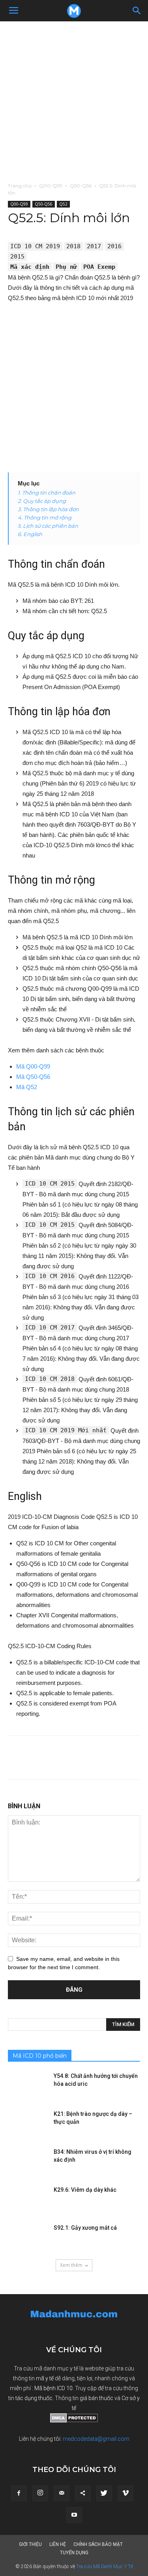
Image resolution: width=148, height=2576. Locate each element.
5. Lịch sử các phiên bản (48, 526)
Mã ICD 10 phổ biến (40, 2056)
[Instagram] (40, 2493)
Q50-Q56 (81, 186)
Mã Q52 (27, 1087)
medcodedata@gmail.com (96, 2439)
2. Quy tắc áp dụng (42, 501)
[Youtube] (74, 2515)
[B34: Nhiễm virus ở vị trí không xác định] (28, 2162)
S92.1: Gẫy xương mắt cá (85, 2228)
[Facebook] (19, 2493)
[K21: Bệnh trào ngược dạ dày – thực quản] (28, 2124)
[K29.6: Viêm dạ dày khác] (28, 2200)
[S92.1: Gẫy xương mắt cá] (28, 2238)
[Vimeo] (126, 2493)
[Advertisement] (74, 99)
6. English (30, 534)
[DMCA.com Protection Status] (74, 2421)
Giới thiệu (30, 2544)
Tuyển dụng (74, 2553)
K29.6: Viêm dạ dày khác (85, 2190)
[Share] (83, 2493)
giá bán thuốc (96, 2398)
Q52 (63, 204)
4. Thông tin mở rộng (45, 517)
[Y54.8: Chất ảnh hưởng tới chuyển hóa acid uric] (28, 2086)
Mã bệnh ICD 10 (53, 2388)
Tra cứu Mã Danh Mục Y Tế (105, 2567)
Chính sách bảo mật (98, 2544)
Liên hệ (58, 2544)
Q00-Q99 (51, 186)
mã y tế (45, 2378)
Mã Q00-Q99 (33, 1066)
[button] (137, 11)
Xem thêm (71, 2265)
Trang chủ (20, 186)
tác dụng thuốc (34, 2398)
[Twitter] (104, 2493)
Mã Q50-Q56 (33, 1077)
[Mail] (62, 2493)
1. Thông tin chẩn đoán (47, 493)
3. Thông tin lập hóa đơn (48, 509)
